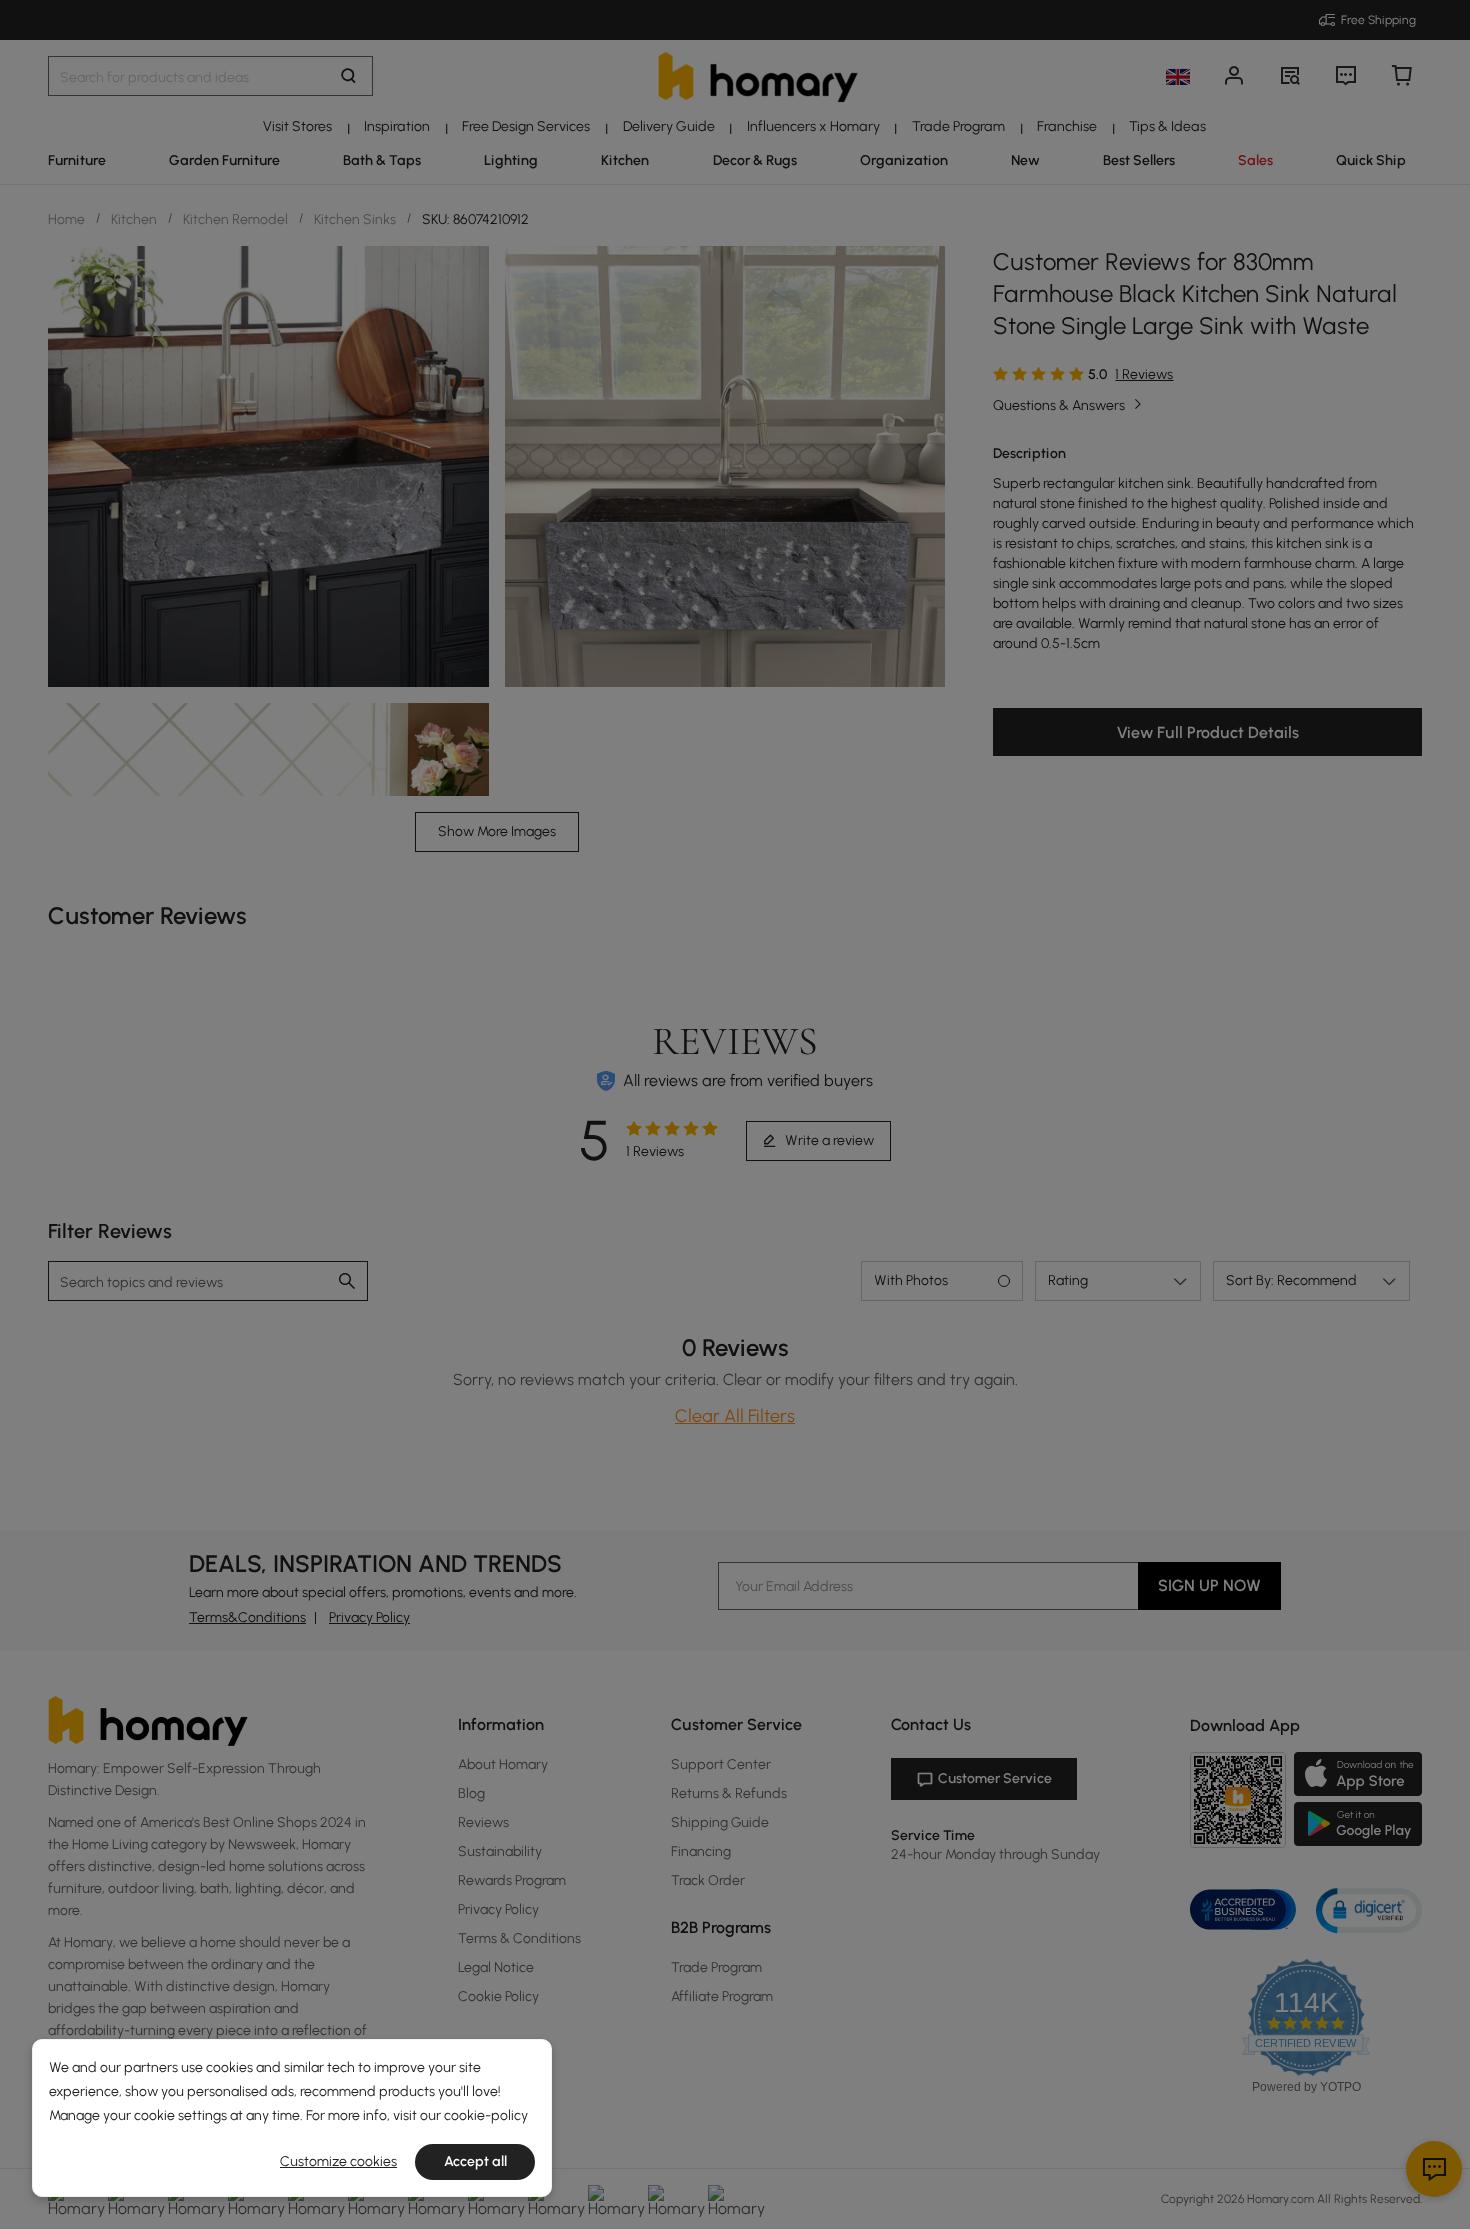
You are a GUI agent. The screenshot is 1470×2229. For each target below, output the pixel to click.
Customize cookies (338, 2161)
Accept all (475, 2161)
